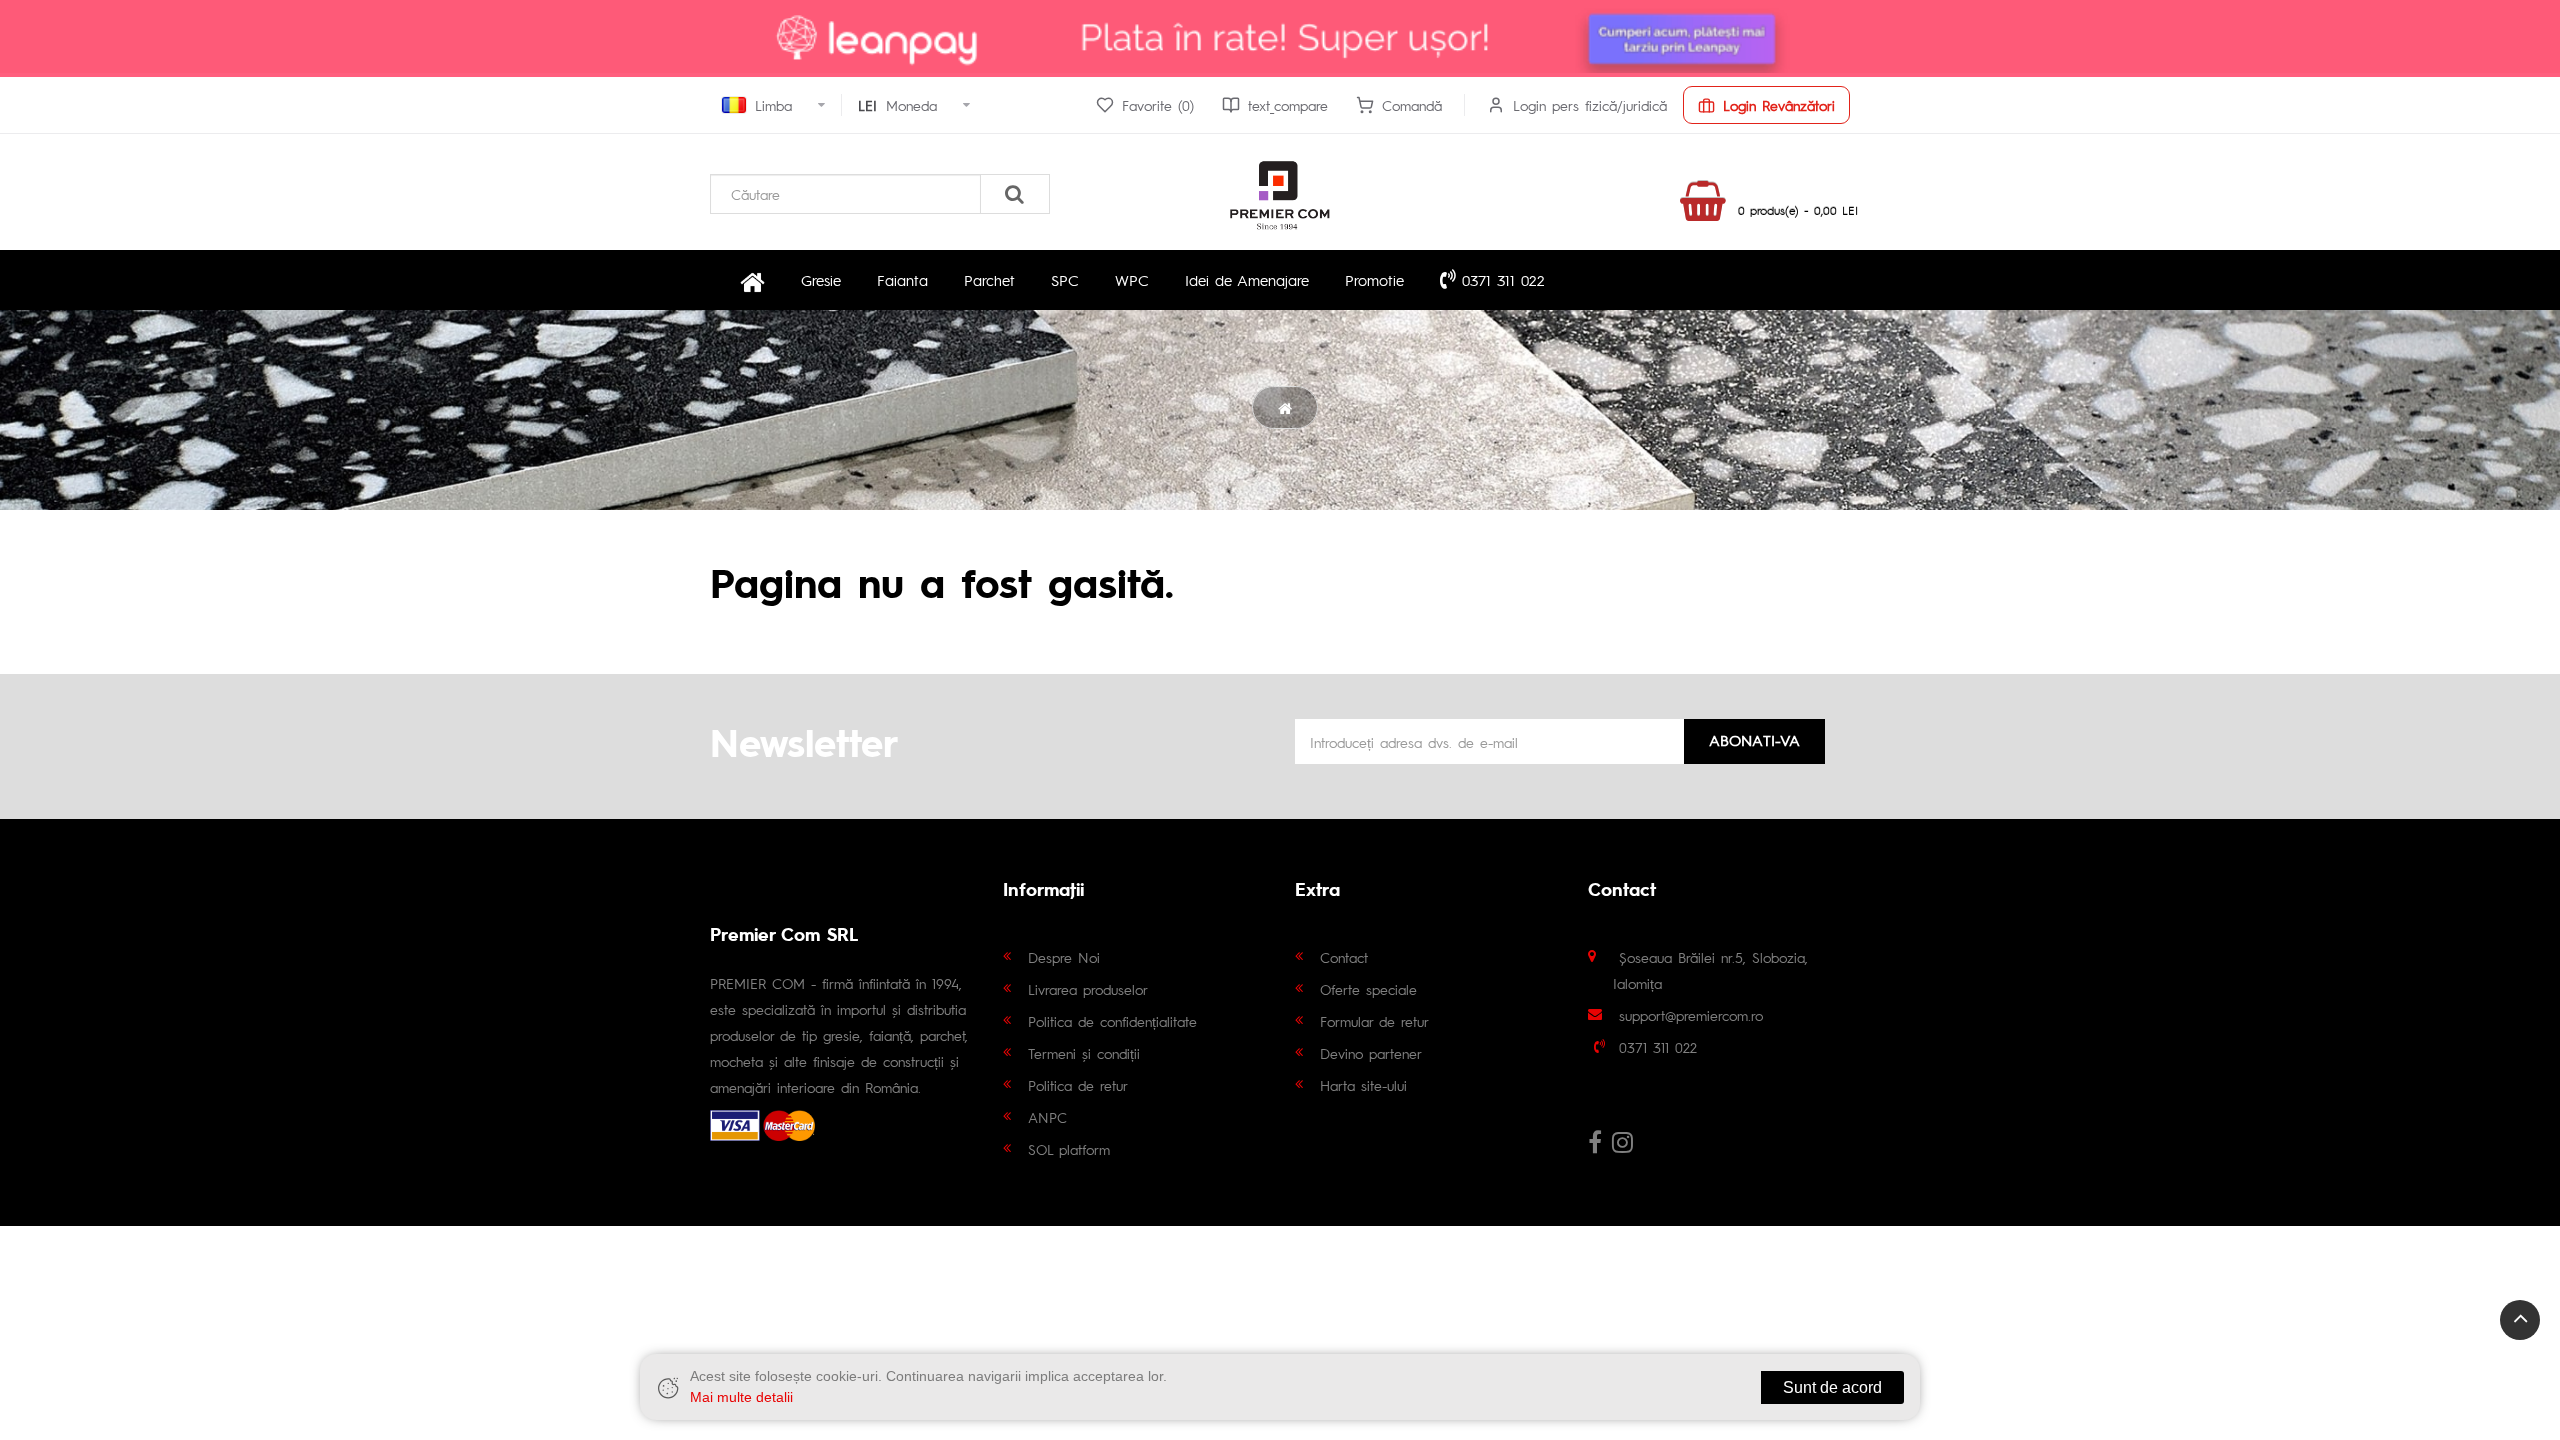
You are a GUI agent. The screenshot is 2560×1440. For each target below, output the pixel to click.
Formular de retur (1374, 1021)
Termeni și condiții (1084, 1053)
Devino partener (1371, 1053)
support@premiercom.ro (1691, 1015)
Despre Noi (1064, 957)
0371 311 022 (1500, 279)
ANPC (1047, 1117)
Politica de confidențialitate (1112, 1021)
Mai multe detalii (741, 1397)
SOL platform (1069, 1149)
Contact (1344, 957)
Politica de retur (1078, 1085)
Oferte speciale (1368, 989)
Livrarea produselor (1088, 989)
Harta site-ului (1363, 1085)
